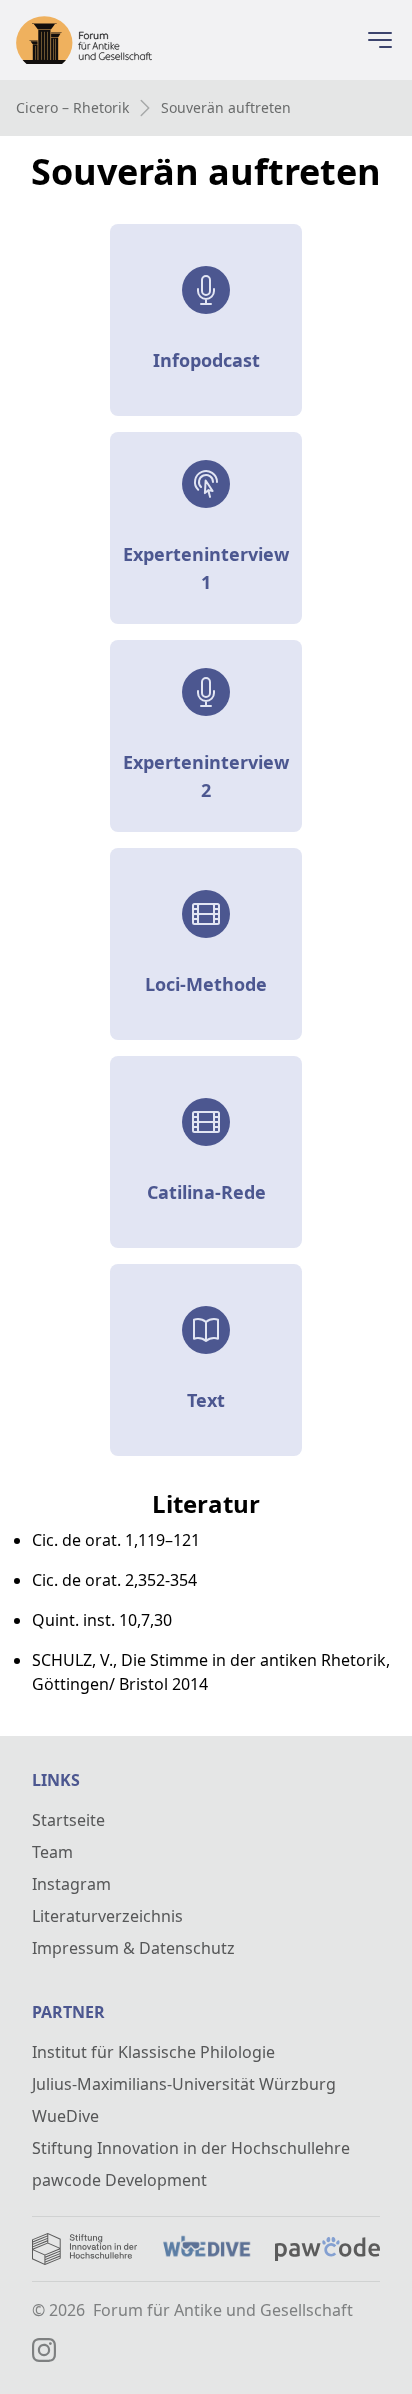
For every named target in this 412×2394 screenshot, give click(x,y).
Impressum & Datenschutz (133, 1948)
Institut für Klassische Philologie (153, 2052)
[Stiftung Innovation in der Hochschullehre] (84, 2249)
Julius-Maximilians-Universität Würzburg (184, 2084)
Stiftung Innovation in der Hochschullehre (191, 2148)
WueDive (65, 2116)
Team (52, 1852)
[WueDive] (205, 2249)
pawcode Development (119, 2180)
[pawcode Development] (327, 2249)
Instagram (71, 1884)
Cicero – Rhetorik (72, 107)
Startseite (68, 1820)
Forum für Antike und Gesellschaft (223, 2310)
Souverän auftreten (226, 107)
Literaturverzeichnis (107, 1916)
